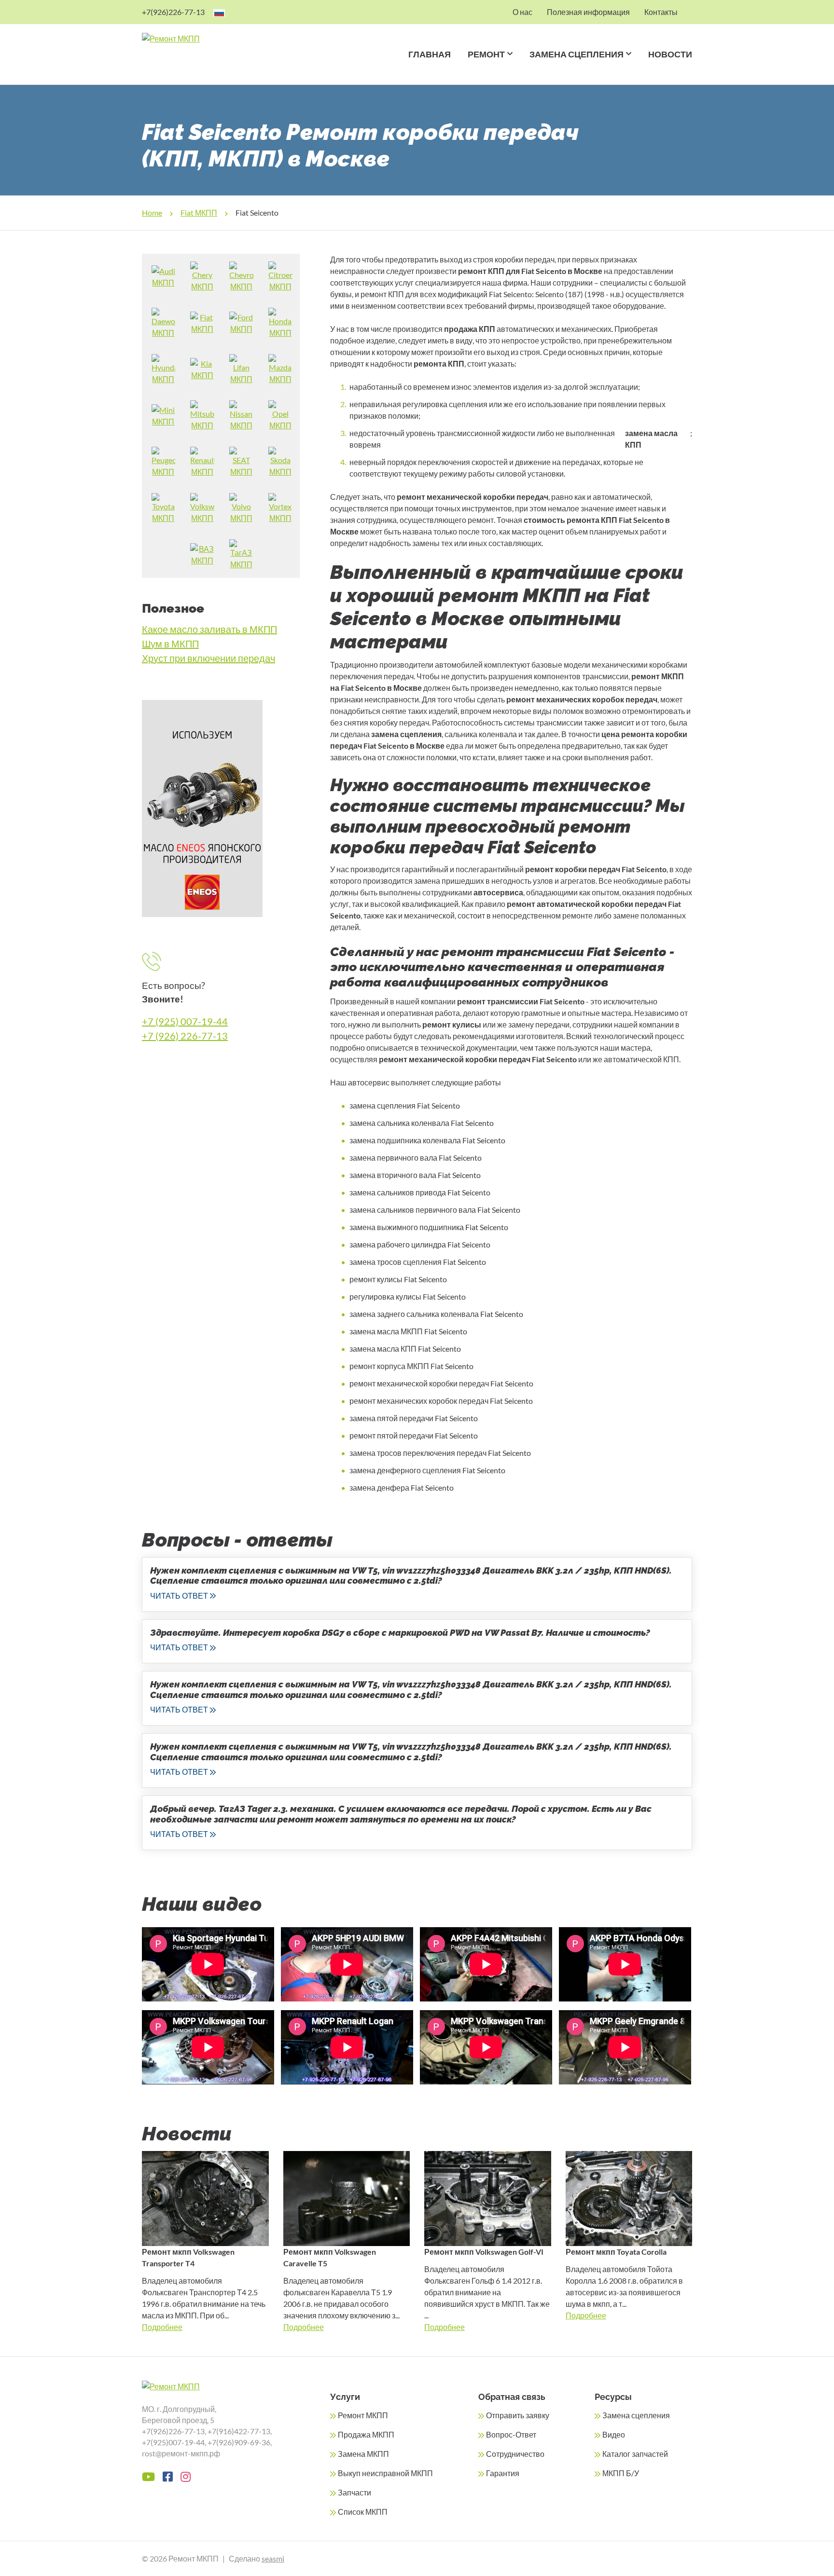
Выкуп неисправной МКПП (385, 2473)
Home (152, 212)
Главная (430, 54)
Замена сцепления (577, 54)
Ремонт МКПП (363, 2415)
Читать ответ (179, 1596)
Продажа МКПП (366, 2434)
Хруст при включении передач (208, 658)
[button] (509, 66)
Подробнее (162, 2327)
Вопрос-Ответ (511, 2434)
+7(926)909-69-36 (239, 2442)
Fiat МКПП (199, 212)
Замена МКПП (363, 2454)
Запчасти (354, 2492)
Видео (614, 2434)
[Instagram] (186, 2477)
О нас (522, 12)
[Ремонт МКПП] (208, 39)
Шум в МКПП (170, 644)
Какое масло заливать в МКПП (209, 629)
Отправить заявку (518, 2415)
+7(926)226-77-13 (173, 12)
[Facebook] (168, 2477)
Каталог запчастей (635, 2454)
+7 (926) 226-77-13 (185, 1036)
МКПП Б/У (621, 2473)
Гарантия (503, 2473)
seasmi (273, 2558)
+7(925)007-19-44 (173, 2442)
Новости (670, 54)
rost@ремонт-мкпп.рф (181, 2453)
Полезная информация (588, 12)
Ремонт (486, 54)
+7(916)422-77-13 (239, 2431)
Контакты (661, 12)
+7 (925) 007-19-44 (185, 1021)
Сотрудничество (515, 2454)
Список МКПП (363, 2512)
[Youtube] (148, 2477)
